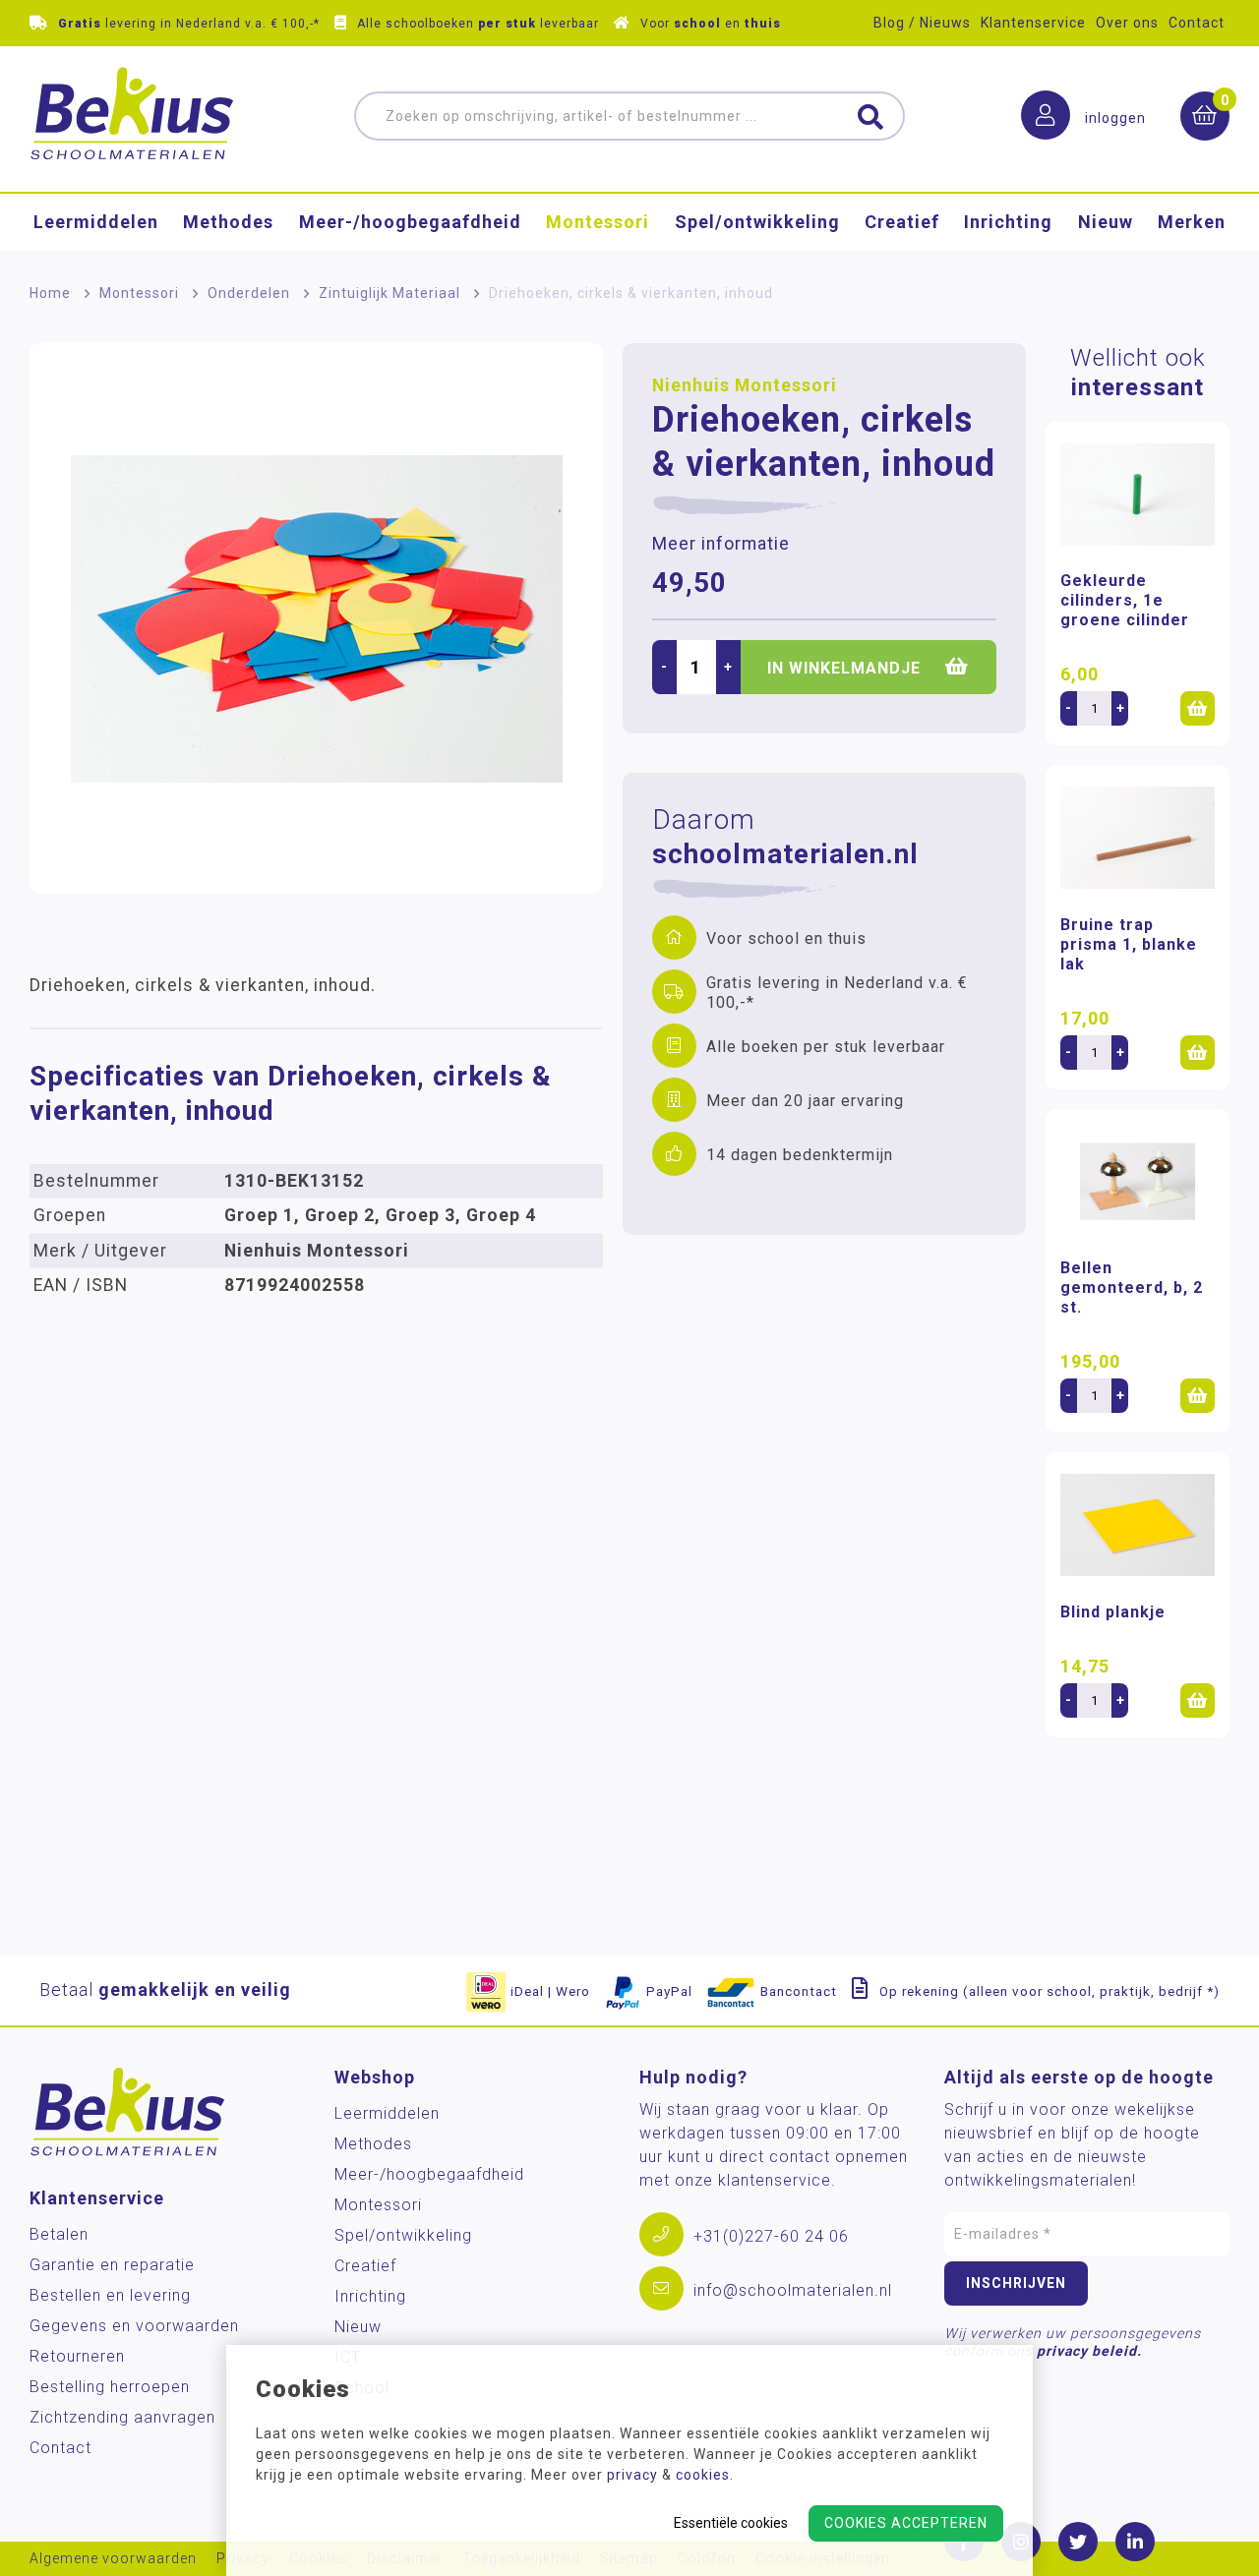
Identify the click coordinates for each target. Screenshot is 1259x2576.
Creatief (902, 222)
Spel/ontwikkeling (757, 222)
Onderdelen (249, 293)
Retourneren (77, 2356)
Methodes (228, 222)
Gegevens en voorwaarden (134, 2326)
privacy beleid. (1089, 2351)
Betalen (59, 2234)
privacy (632, 2475)
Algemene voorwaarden (113, 2559)
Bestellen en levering (110, 2295)
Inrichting (1008, 222)
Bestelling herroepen (110, 2387)
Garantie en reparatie (112, 2265)
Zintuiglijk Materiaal (390, 293)
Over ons (1127, 23)
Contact (1197, 23)
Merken (1192, 222)
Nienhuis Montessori (745, 385)
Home (50, 293)
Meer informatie (721, 544)
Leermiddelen (96, 222)
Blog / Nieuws (922, 23)
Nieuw (1106, 222)
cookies (703, 2475)
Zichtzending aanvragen (122, 2417)
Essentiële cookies (731, 2523)
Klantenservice (1033, 23)
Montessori (598, 222)
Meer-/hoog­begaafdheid (410, 222)
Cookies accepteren (906, 2523)
